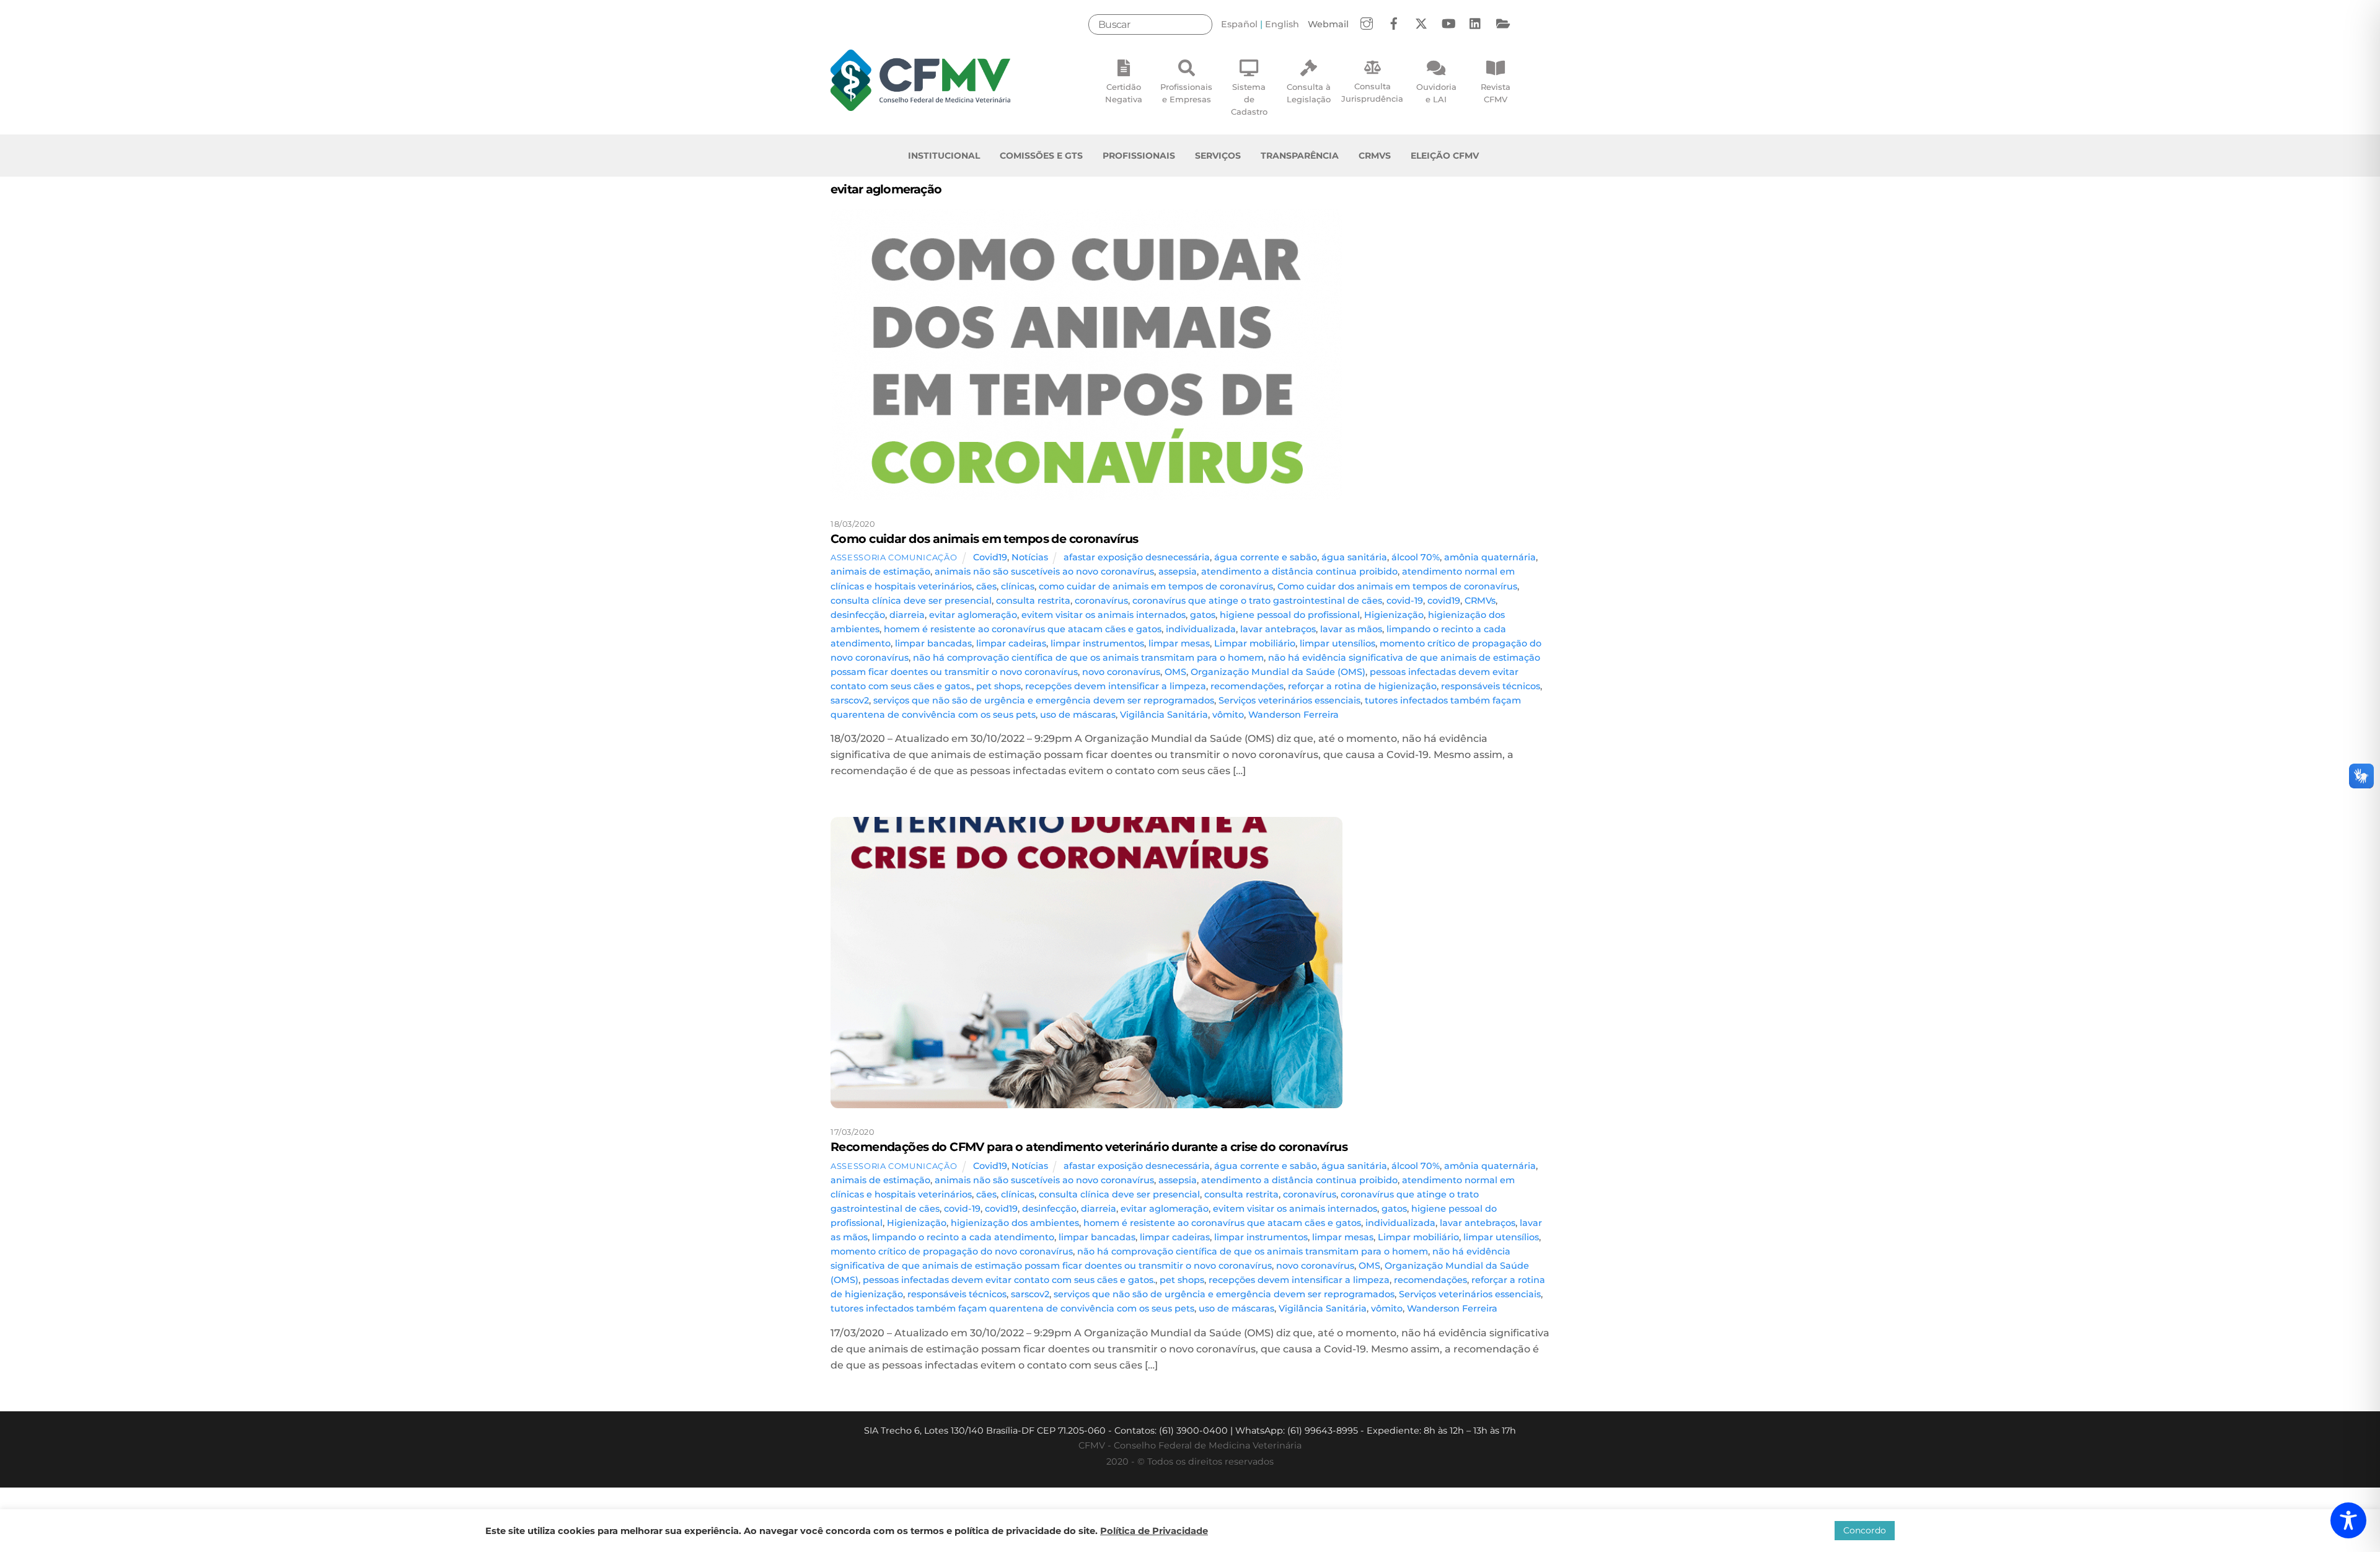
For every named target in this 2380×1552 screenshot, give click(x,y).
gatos (1203, 615)
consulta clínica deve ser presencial (911, 601)
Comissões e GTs (1041, 156)
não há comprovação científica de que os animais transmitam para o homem (1088, 658)
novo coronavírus (1121, 672)
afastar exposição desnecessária (1137, 557)
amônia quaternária (1490, 557)
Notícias (1030, 557)
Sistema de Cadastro (1249, 99)
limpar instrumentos (1097, 643)
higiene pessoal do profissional (1290, 615)
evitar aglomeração (973, 615)
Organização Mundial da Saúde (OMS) (1278, 672)
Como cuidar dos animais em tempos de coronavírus (984, 539)
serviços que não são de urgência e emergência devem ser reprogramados (1044, 700)
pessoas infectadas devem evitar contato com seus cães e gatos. (1009, 1280)
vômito (1228, 715)
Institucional (944, 156)
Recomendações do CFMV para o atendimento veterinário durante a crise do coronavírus (1089, 1147)
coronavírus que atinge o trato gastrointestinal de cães (1257, 601)
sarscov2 (850, 700)
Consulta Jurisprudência (1372, 92)
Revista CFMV (1496, 93)
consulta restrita (1033, 601)
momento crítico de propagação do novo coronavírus (952, 1251)
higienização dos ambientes (1015, 1223)
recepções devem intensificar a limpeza (1116, 686)
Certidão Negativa (1124, 93)
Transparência (1300, 156)
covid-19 (1405, 601)
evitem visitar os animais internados (1104, 615)
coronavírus (1101, 601)
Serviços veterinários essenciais (1289, 700)
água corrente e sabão (1266, 557)
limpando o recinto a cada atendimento (963, 1237)
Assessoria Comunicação (894, 557)
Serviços (1218, 156)
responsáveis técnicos (1491, 686)
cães (986, 586)
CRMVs (1375, 156)
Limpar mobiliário (1255, 643)
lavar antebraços (1278, 629)
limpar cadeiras (1011, 643)
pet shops (998, 686)
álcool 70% (1416, 557)
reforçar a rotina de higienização (1362, 686)
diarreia (907, 615)
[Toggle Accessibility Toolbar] (2348, 1520)
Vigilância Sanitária (1164, 715)
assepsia (1178, 571)
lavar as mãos (1351, 629)
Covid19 (990, 557)
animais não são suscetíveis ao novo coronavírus (1044, 571)
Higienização (1394, 615)
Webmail (1328, 24)
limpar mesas (1179, 643)
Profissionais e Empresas (1186, 93)
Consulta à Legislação (1309, 93)
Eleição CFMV (1445, 156)
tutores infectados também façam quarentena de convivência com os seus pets (1012, 1308)
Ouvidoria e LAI (1436, 93)
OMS (1175, 672)
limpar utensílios (1338, 643)
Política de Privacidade (1154, 1531)
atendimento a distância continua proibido (1299, 571)
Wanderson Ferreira (1294, 715)
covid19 (1444, 601)
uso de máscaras (1078, 715)
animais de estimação (880, 571)
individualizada (1201, 629)
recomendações (1247, 686)
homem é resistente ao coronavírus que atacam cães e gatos (1023, 629)
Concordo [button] (1865, 1530)
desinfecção (858, 615)
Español (1239, 24)
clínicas (1018, 586)
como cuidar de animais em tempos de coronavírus (1156, 586)
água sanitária (1354, 557)
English (1282, 24)
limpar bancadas (933, 643)
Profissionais (1139, 156)
